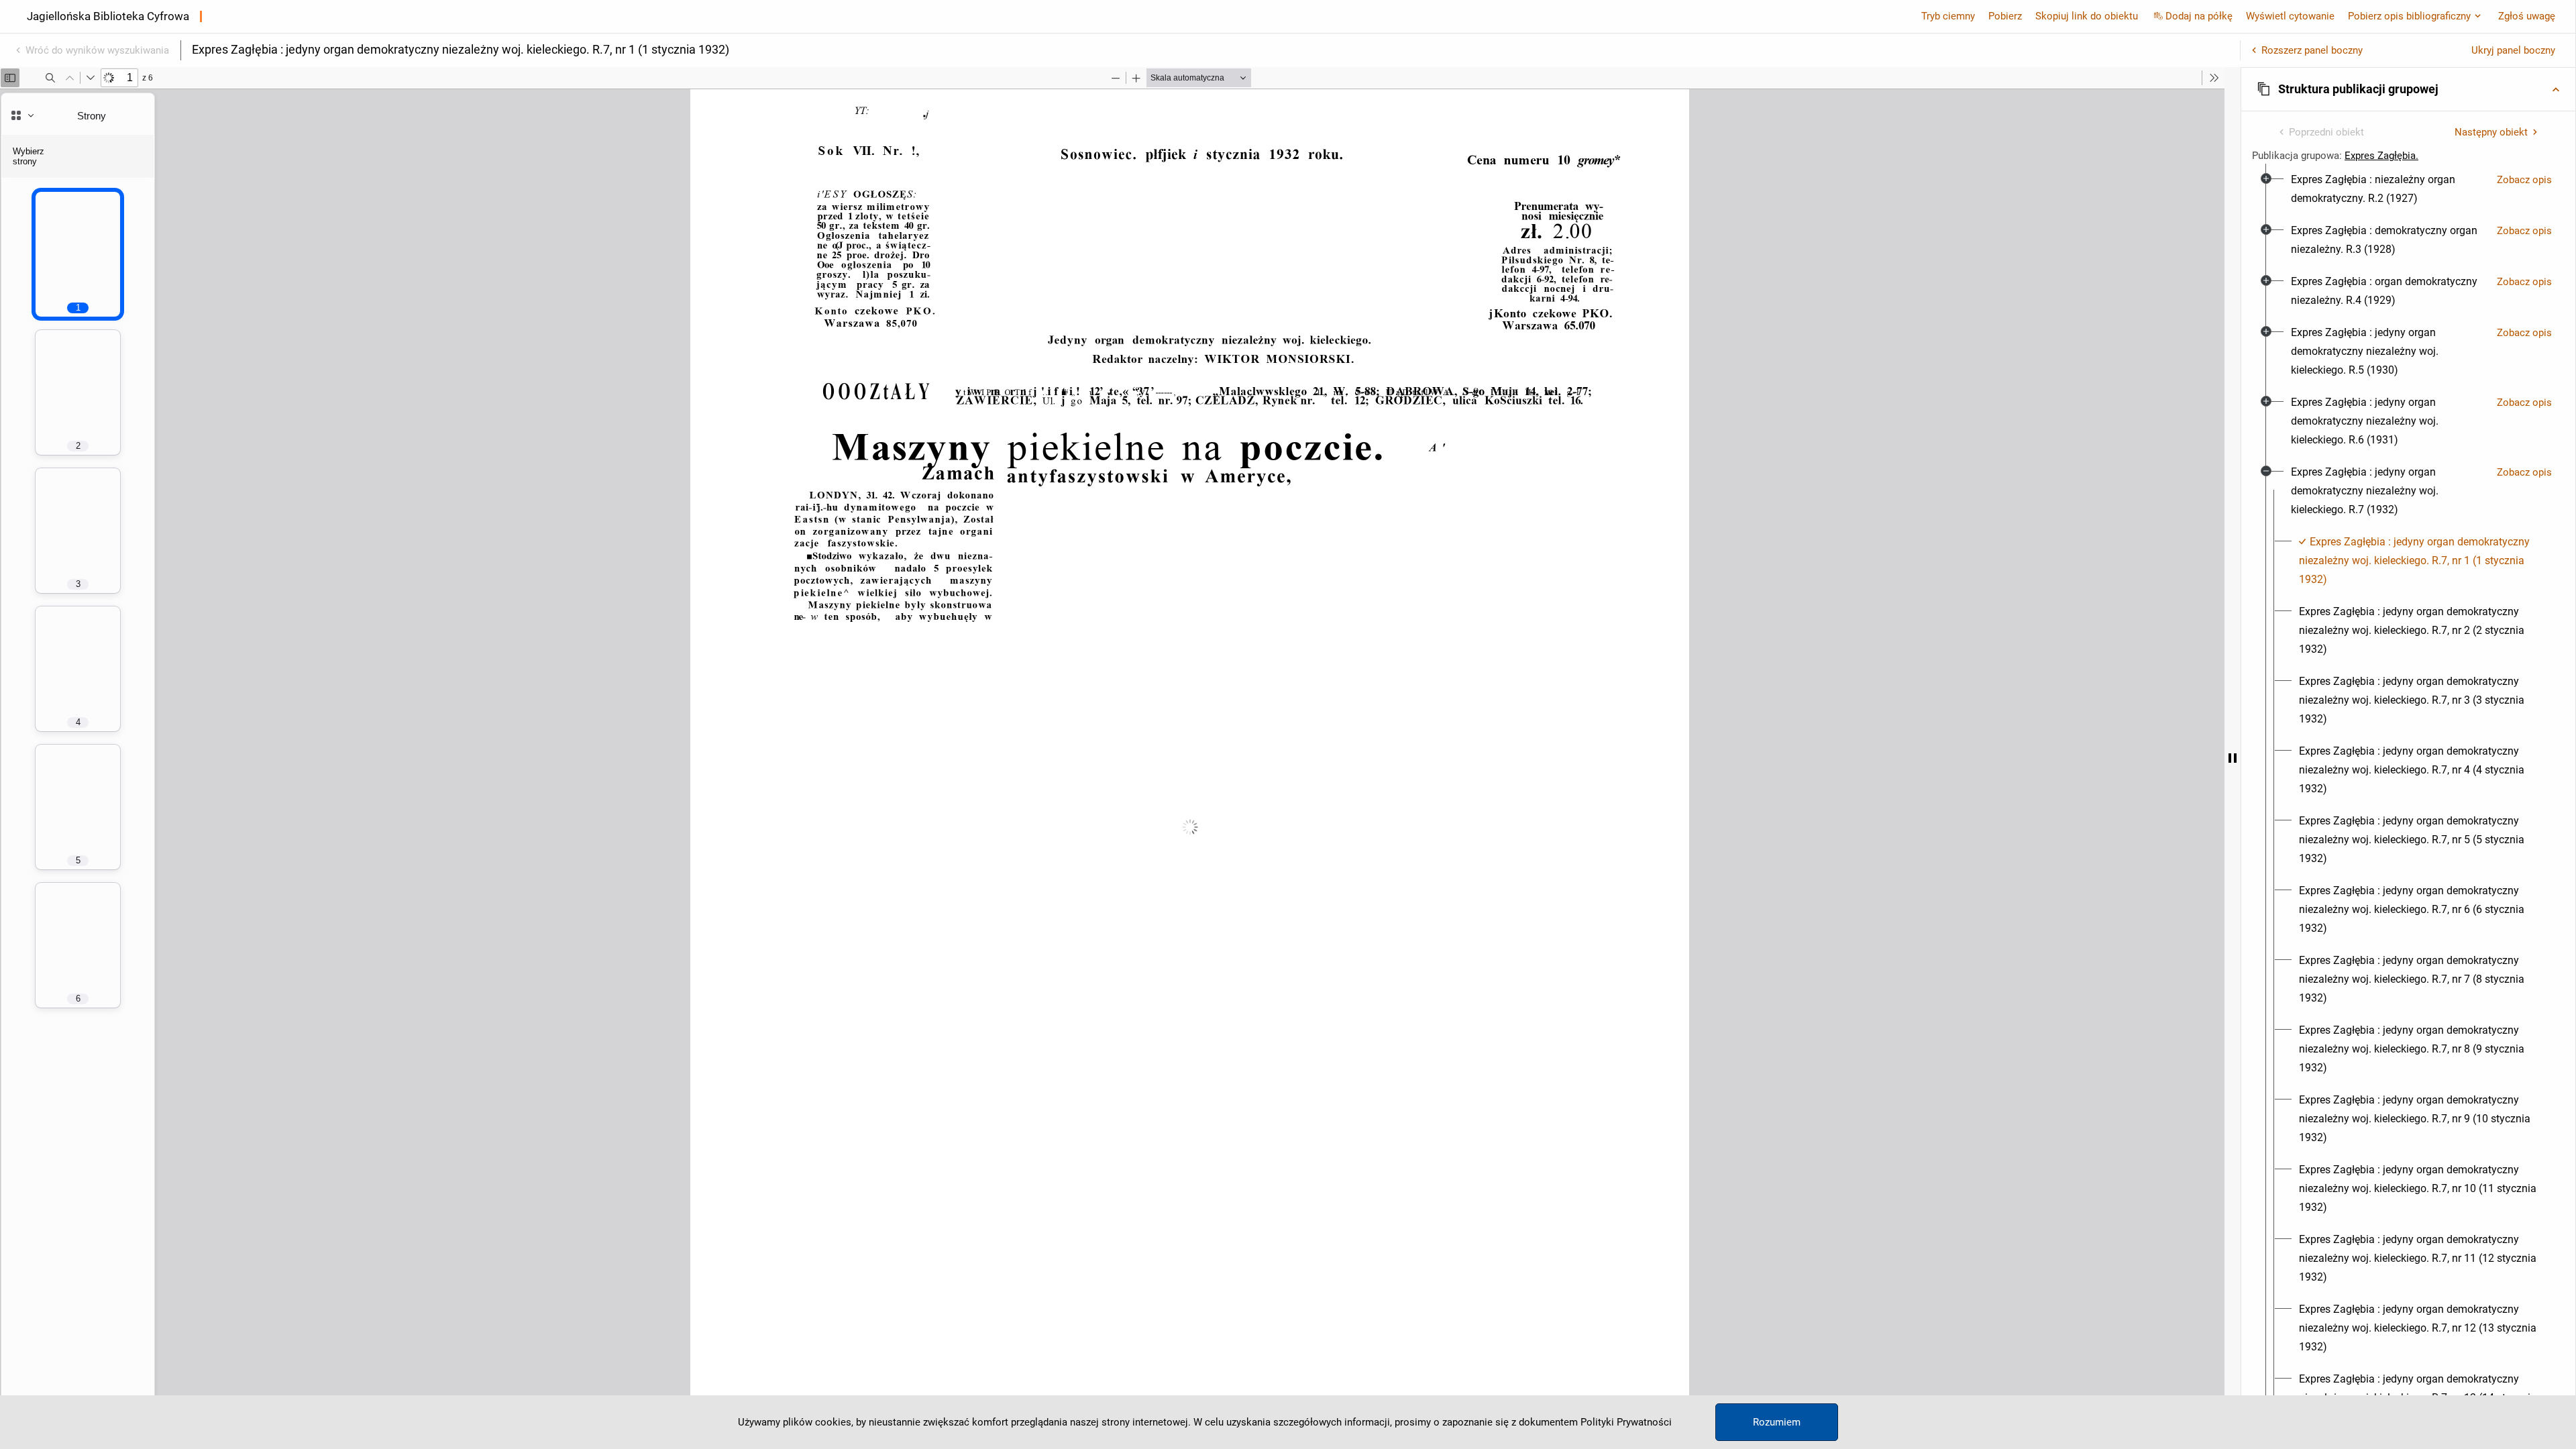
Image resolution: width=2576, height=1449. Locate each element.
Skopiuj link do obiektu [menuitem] (2087, 16)
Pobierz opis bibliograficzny (2409, 16)
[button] (2408, 89)
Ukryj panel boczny (2513, 50)
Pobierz (2005, 16)
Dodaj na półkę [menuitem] (2199, 16)
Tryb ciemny (1948, 16)
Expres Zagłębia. (2381, 156)
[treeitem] (2408, 189)
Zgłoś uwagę (2527, 16)
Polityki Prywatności (1626, 1422)
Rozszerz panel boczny (2312, 50)
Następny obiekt (2491, 132)
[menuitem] (2389, 189)
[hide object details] (2233, 758)
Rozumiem (1777, 1422)
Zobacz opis (2524, 180)
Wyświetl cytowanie (2290, 16)
